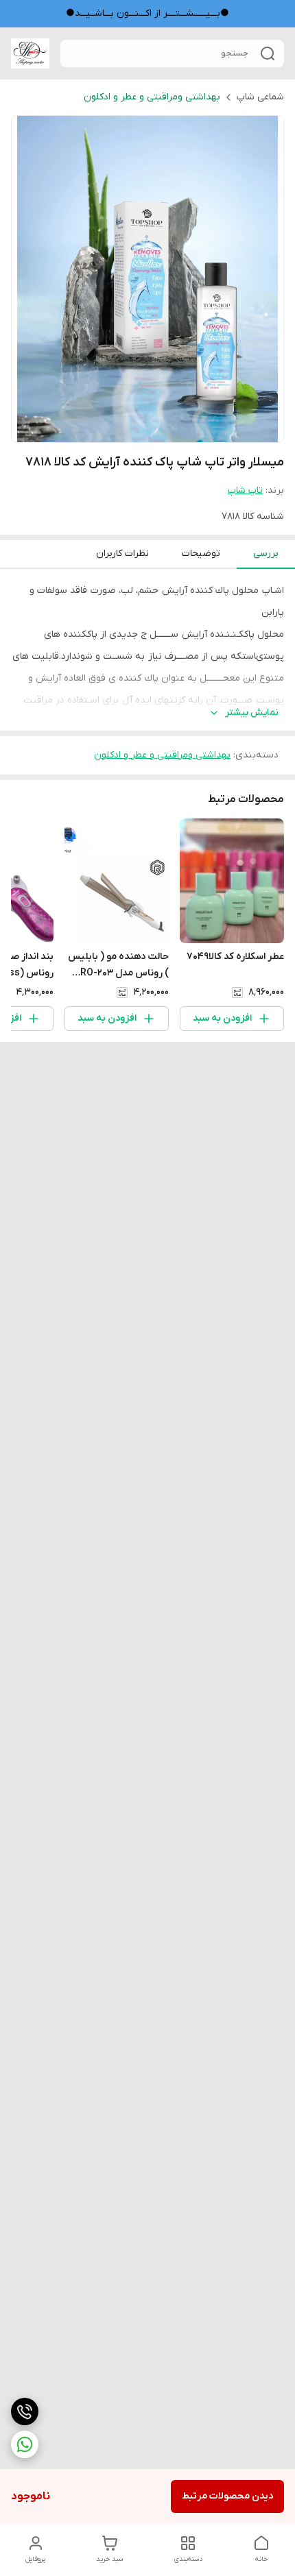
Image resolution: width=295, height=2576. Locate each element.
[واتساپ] (25, 2444)
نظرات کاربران (122, 554)
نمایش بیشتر (252, 713)
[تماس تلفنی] (25, 2411)
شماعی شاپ (260, 97)
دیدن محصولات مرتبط (227, 2496)
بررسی (266, 554)
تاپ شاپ (245, 490)
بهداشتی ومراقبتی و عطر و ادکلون (152, 97)
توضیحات (201, 554)
